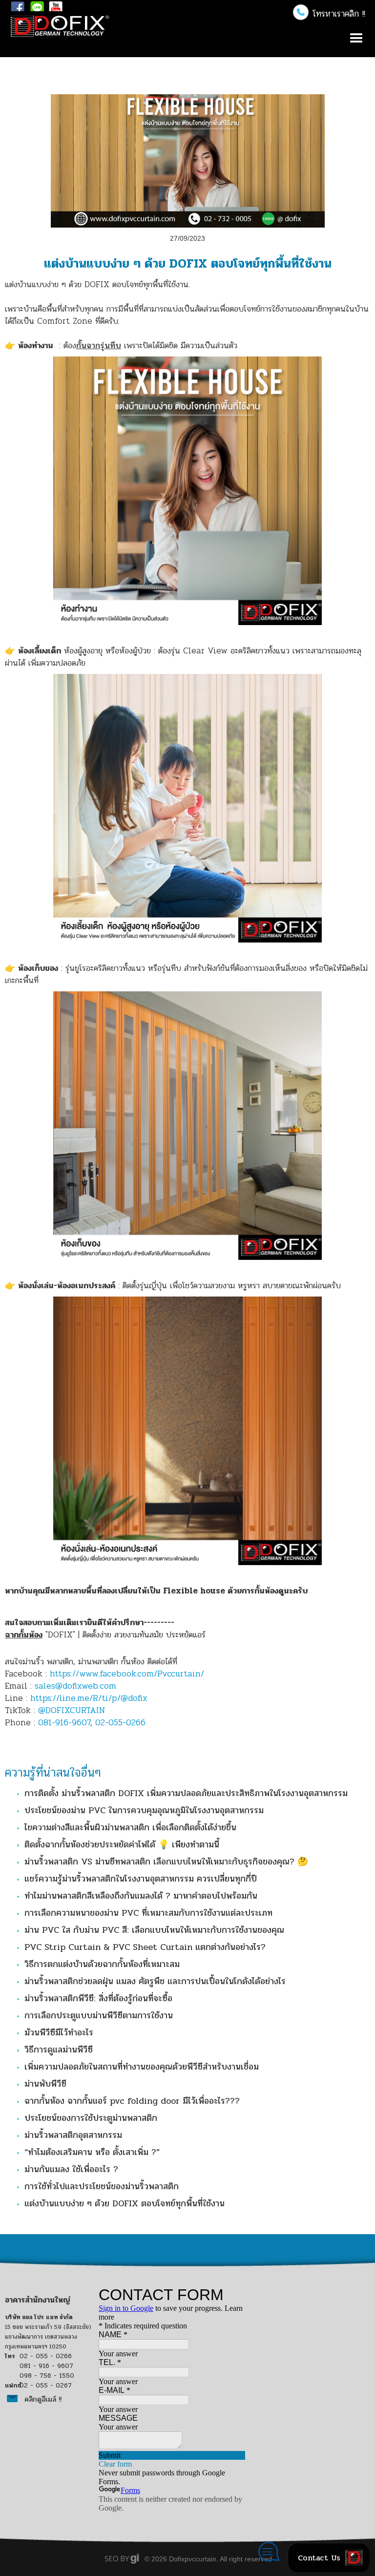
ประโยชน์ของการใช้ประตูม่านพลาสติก (91, 2118)
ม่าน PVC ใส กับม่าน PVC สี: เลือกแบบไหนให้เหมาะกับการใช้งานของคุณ (154, 1930)
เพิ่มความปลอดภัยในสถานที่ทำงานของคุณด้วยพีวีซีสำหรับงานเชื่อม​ (142, 2067)
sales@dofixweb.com (75, 1686)
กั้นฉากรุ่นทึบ (99, 346)
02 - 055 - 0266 (46, 2356)
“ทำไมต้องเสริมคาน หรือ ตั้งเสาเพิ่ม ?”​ (92, 2152)
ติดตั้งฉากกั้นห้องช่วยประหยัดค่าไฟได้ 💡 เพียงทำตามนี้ (122, 1844)
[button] (327, 13)
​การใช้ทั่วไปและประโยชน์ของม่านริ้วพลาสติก (102, 2186)
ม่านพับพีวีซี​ (45, 2084)
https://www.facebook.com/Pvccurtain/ (127, 1674)
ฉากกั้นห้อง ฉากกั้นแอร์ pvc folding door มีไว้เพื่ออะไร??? (132, 2101)
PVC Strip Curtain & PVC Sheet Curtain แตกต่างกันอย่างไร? (145, 1947)
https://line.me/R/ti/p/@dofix (89, 1698)
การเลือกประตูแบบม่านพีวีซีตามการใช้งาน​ (99, 2015)
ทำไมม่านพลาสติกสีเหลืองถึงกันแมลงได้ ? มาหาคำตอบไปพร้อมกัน (141, 1896)
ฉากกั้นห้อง (24, 1635)
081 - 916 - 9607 (46, 2366)
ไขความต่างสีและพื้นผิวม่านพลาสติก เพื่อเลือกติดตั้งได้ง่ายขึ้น (130, 1827)
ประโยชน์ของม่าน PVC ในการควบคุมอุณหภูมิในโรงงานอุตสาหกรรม (144, 1810)
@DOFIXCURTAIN (72, 1710)
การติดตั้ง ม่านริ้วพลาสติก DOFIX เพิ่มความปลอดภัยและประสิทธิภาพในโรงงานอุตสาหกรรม (186, 1793)
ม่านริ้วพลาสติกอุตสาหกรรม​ (73, 2135)
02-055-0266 (120, 1723)
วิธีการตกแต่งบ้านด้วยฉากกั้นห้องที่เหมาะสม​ (102, 1964)
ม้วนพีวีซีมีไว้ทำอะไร (59, 2032)
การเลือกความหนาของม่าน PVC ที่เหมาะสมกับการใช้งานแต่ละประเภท (148, 1913)
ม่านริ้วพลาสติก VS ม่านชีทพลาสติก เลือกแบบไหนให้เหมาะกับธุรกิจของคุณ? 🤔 (166, 1862)
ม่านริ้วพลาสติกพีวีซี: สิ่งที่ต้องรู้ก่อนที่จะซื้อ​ (98, 1998)
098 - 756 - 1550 (47, 2376)
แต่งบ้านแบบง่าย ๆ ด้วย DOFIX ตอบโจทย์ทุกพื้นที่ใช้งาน (125, 2203)
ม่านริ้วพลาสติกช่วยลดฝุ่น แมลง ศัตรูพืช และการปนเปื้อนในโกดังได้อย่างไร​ (155, 1981)
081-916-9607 (64, 1723)
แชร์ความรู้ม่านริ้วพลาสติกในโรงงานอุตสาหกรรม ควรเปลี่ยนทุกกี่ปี (141, 1879)
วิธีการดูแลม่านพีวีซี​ (59, 2050)
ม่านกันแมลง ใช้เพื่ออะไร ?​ (71, 2169)
